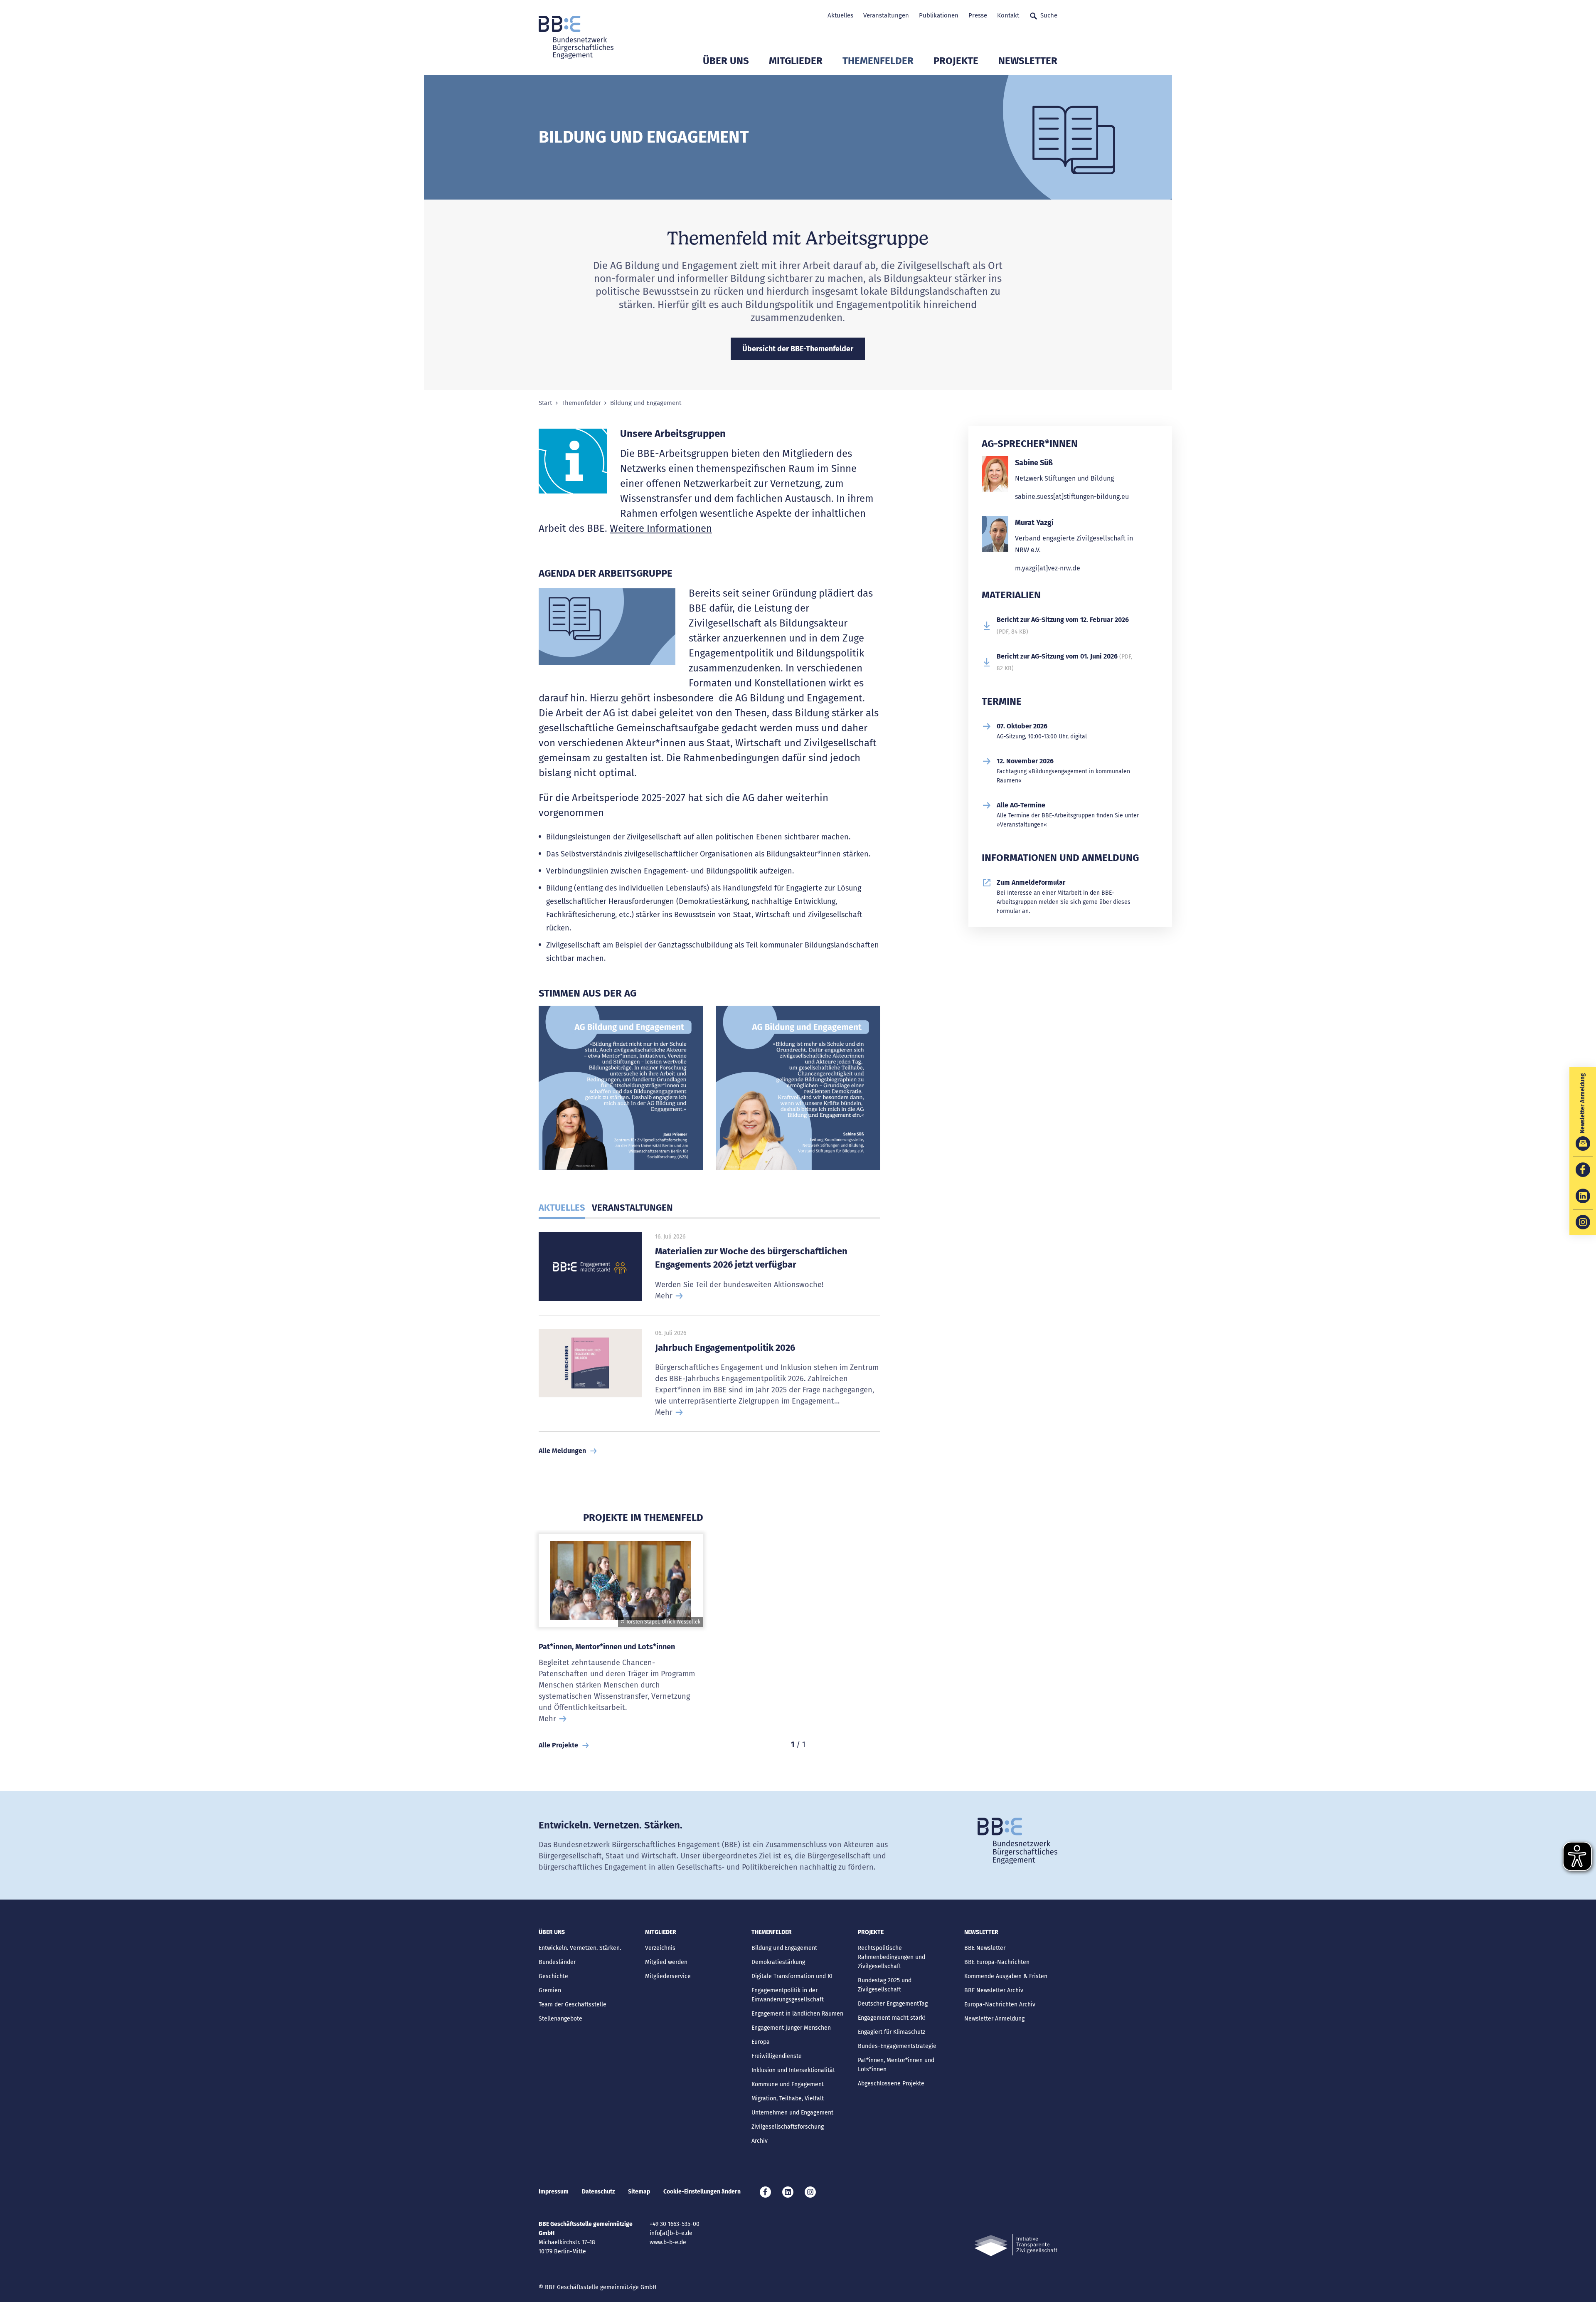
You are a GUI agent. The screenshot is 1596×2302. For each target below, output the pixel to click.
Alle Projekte (558, 1745)
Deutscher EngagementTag (893, 2004)
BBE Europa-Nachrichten (997, 1962)
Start (545, 403)
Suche (1049, 15)
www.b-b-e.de (668, 2242)
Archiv (760, 2141)
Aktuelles (840, 15)
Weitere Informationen (661, 528)
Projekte (956, 61)
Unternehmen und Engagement (792, 2113)
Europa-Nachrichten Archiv (1000, 2005)
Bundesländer (557, 1962)
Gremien (550, 1990)
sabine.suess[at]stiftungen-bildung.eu (1072, 497)
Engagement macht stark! (891, 2018)
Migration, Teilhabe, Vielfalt (788, 2098)
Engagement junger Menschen (791, 2028)
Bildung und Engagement (784, 1948)
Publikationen (939, 15)
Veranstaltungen (886, 15)
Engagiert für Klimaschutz (892, 2032)
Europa (761, 2042)
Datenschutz (598, 2192)
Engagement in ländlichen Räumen (797, 2014)
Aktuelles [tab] (562, 1208)
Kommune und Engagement (788, 2084)
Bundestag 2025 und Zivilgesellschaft (885, 1985)
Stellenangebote (560, 2019)
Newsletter (1028, 61)
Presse (978, 15)
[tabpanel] (621, 1091)
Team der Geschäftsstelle (573, 2005)
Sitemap (639, 2192)
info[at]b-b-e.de (671, 2233)
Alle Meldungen (562, 1451)
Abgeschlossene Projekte (891, 2084)
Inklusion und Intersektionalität (793, 2070)
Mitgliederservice (668, 1976)
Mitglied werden (666, 1962)
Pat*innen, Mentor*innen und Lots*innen (607, 1647)
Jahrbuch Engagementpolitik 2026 (725, 1348)
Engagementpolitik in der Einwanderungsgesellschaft (788, 1995)
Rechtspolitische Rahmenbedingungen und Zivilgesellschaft (892, 1957)
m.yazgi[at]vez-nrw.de (1048, 568)
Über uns (726, 61)
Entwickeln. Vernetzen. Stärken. (580, 1948)
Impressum (554, 2192)
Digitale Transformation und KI (792, 1976)
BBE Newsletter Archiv (994, 1990)
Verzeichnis (660, 1948)
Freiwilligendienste (777, 2056)
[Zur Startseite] (576, 37)
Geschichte (553, 1976)
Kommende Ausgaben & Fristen (1006, 1976)
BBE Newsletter (985, 1948)
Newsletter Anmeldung (994, 2019)
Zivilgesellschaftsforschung (788, 2127)
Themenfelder (878, 61)
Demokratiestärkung (778, 1962)
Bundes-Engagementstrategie (897, 2046)
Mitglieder (796, 61)
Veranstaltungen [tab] (632, 1208)
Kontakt (1008, 15)
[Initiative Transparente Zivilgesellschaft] (1016, 2245)
